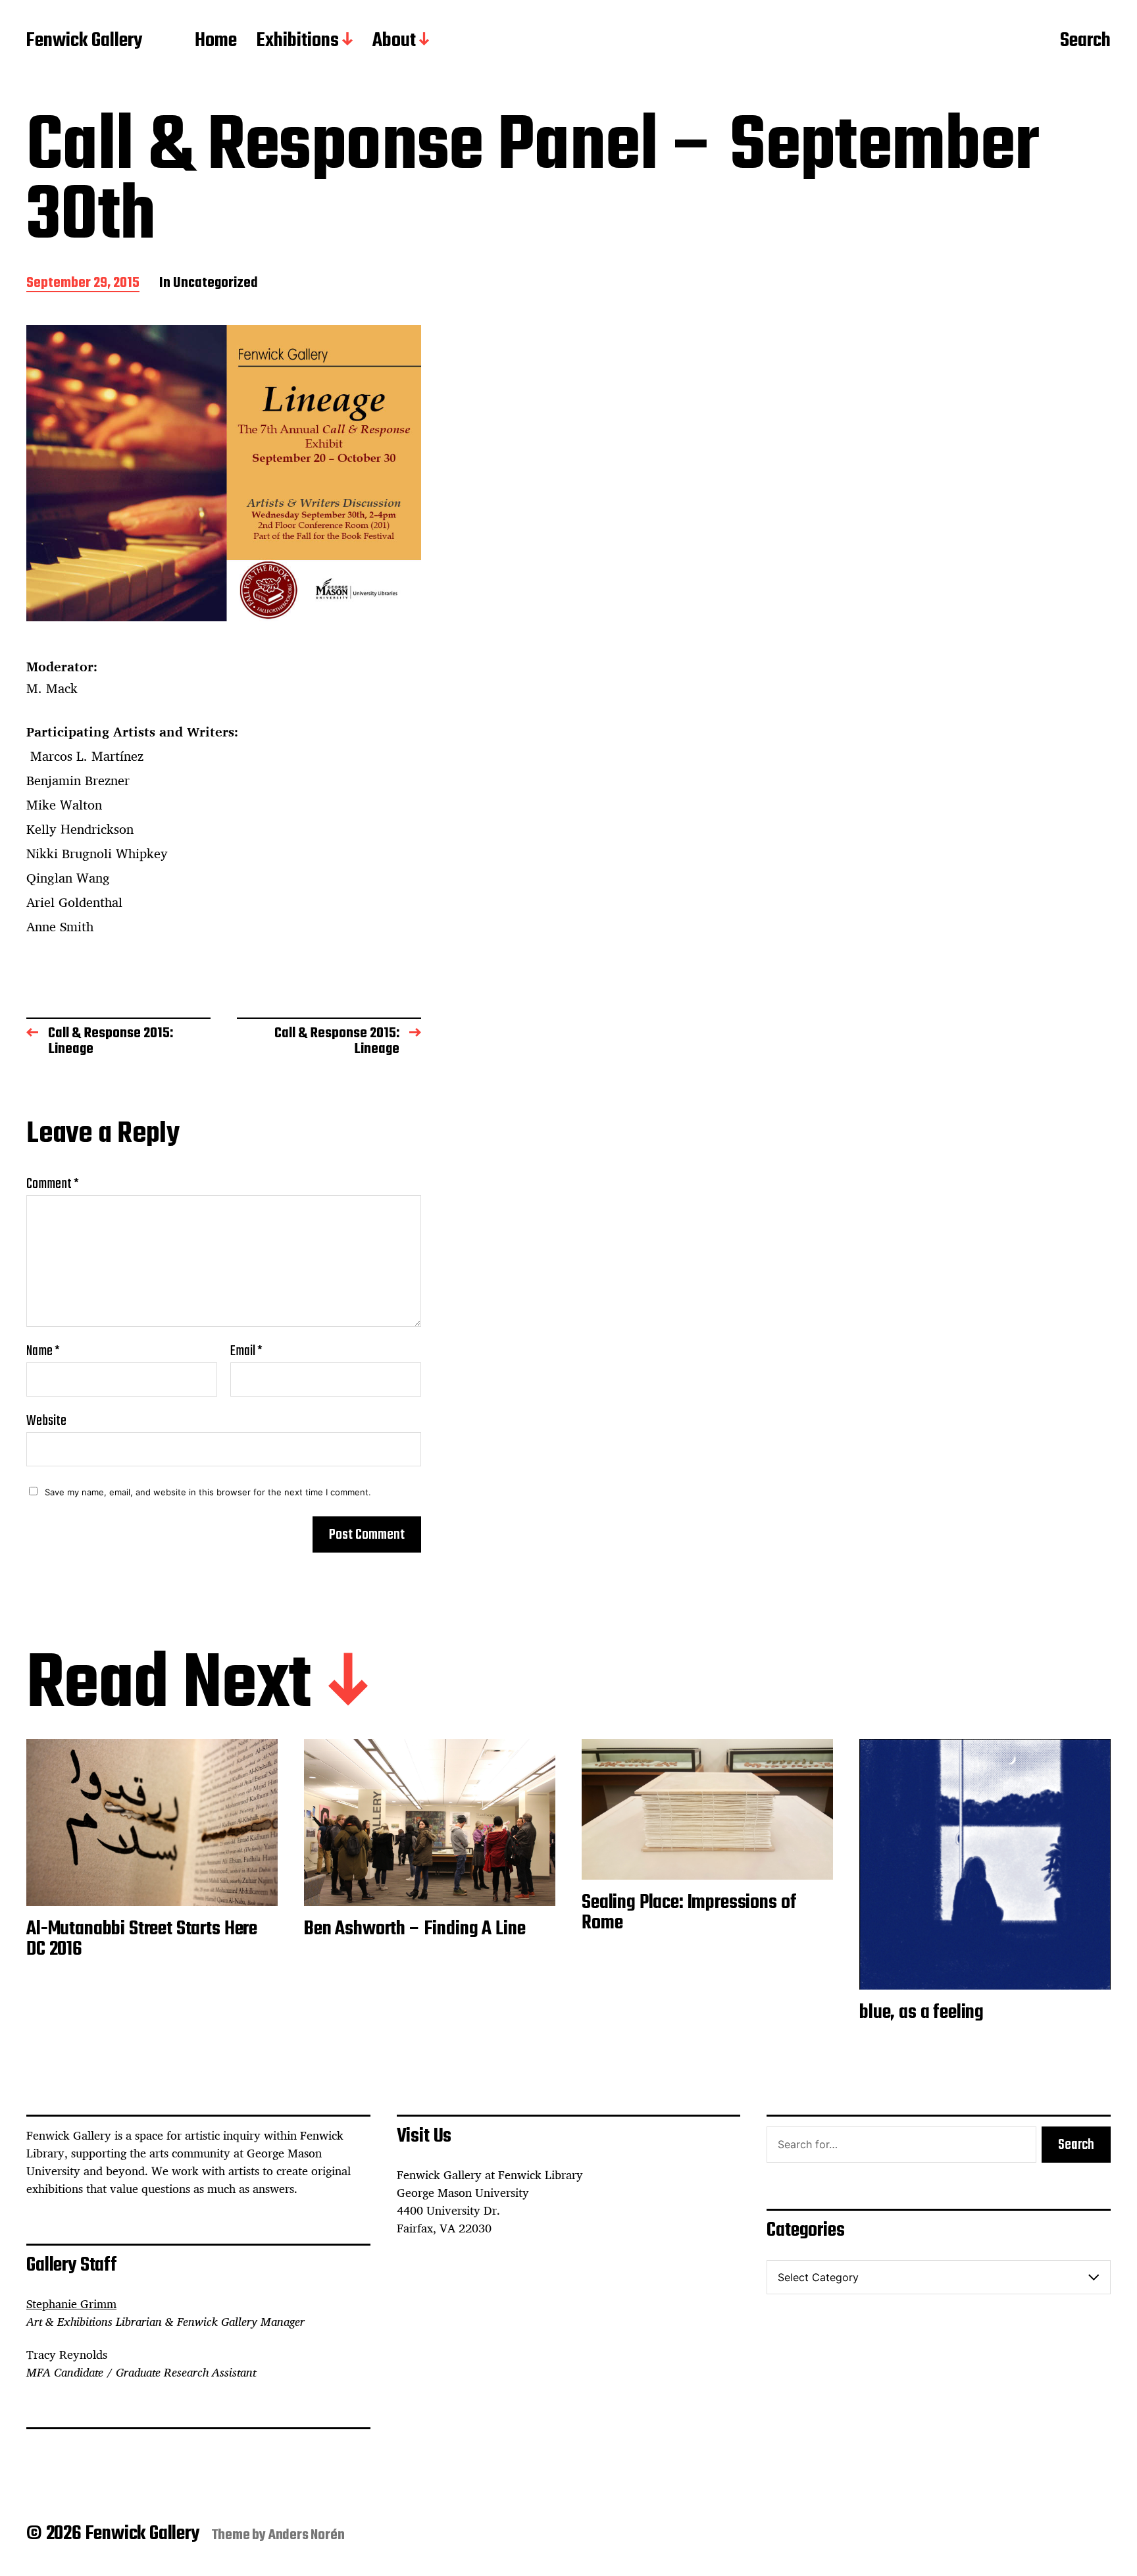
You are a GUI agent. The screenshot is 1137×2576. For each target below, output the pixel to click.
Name (43, 1351)
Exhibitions (298, 41)
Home (216, 41)
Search (1085, 41)
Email (246, 1351)
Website (46, 1419)
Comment (53, 1184)
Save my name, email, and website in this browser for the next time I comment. (208, 1492)
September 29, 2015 (83, 284)
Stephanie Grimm (71, 2304)
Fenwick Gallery (84, 41)
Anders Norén (307, 2535)
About (394, 41)
